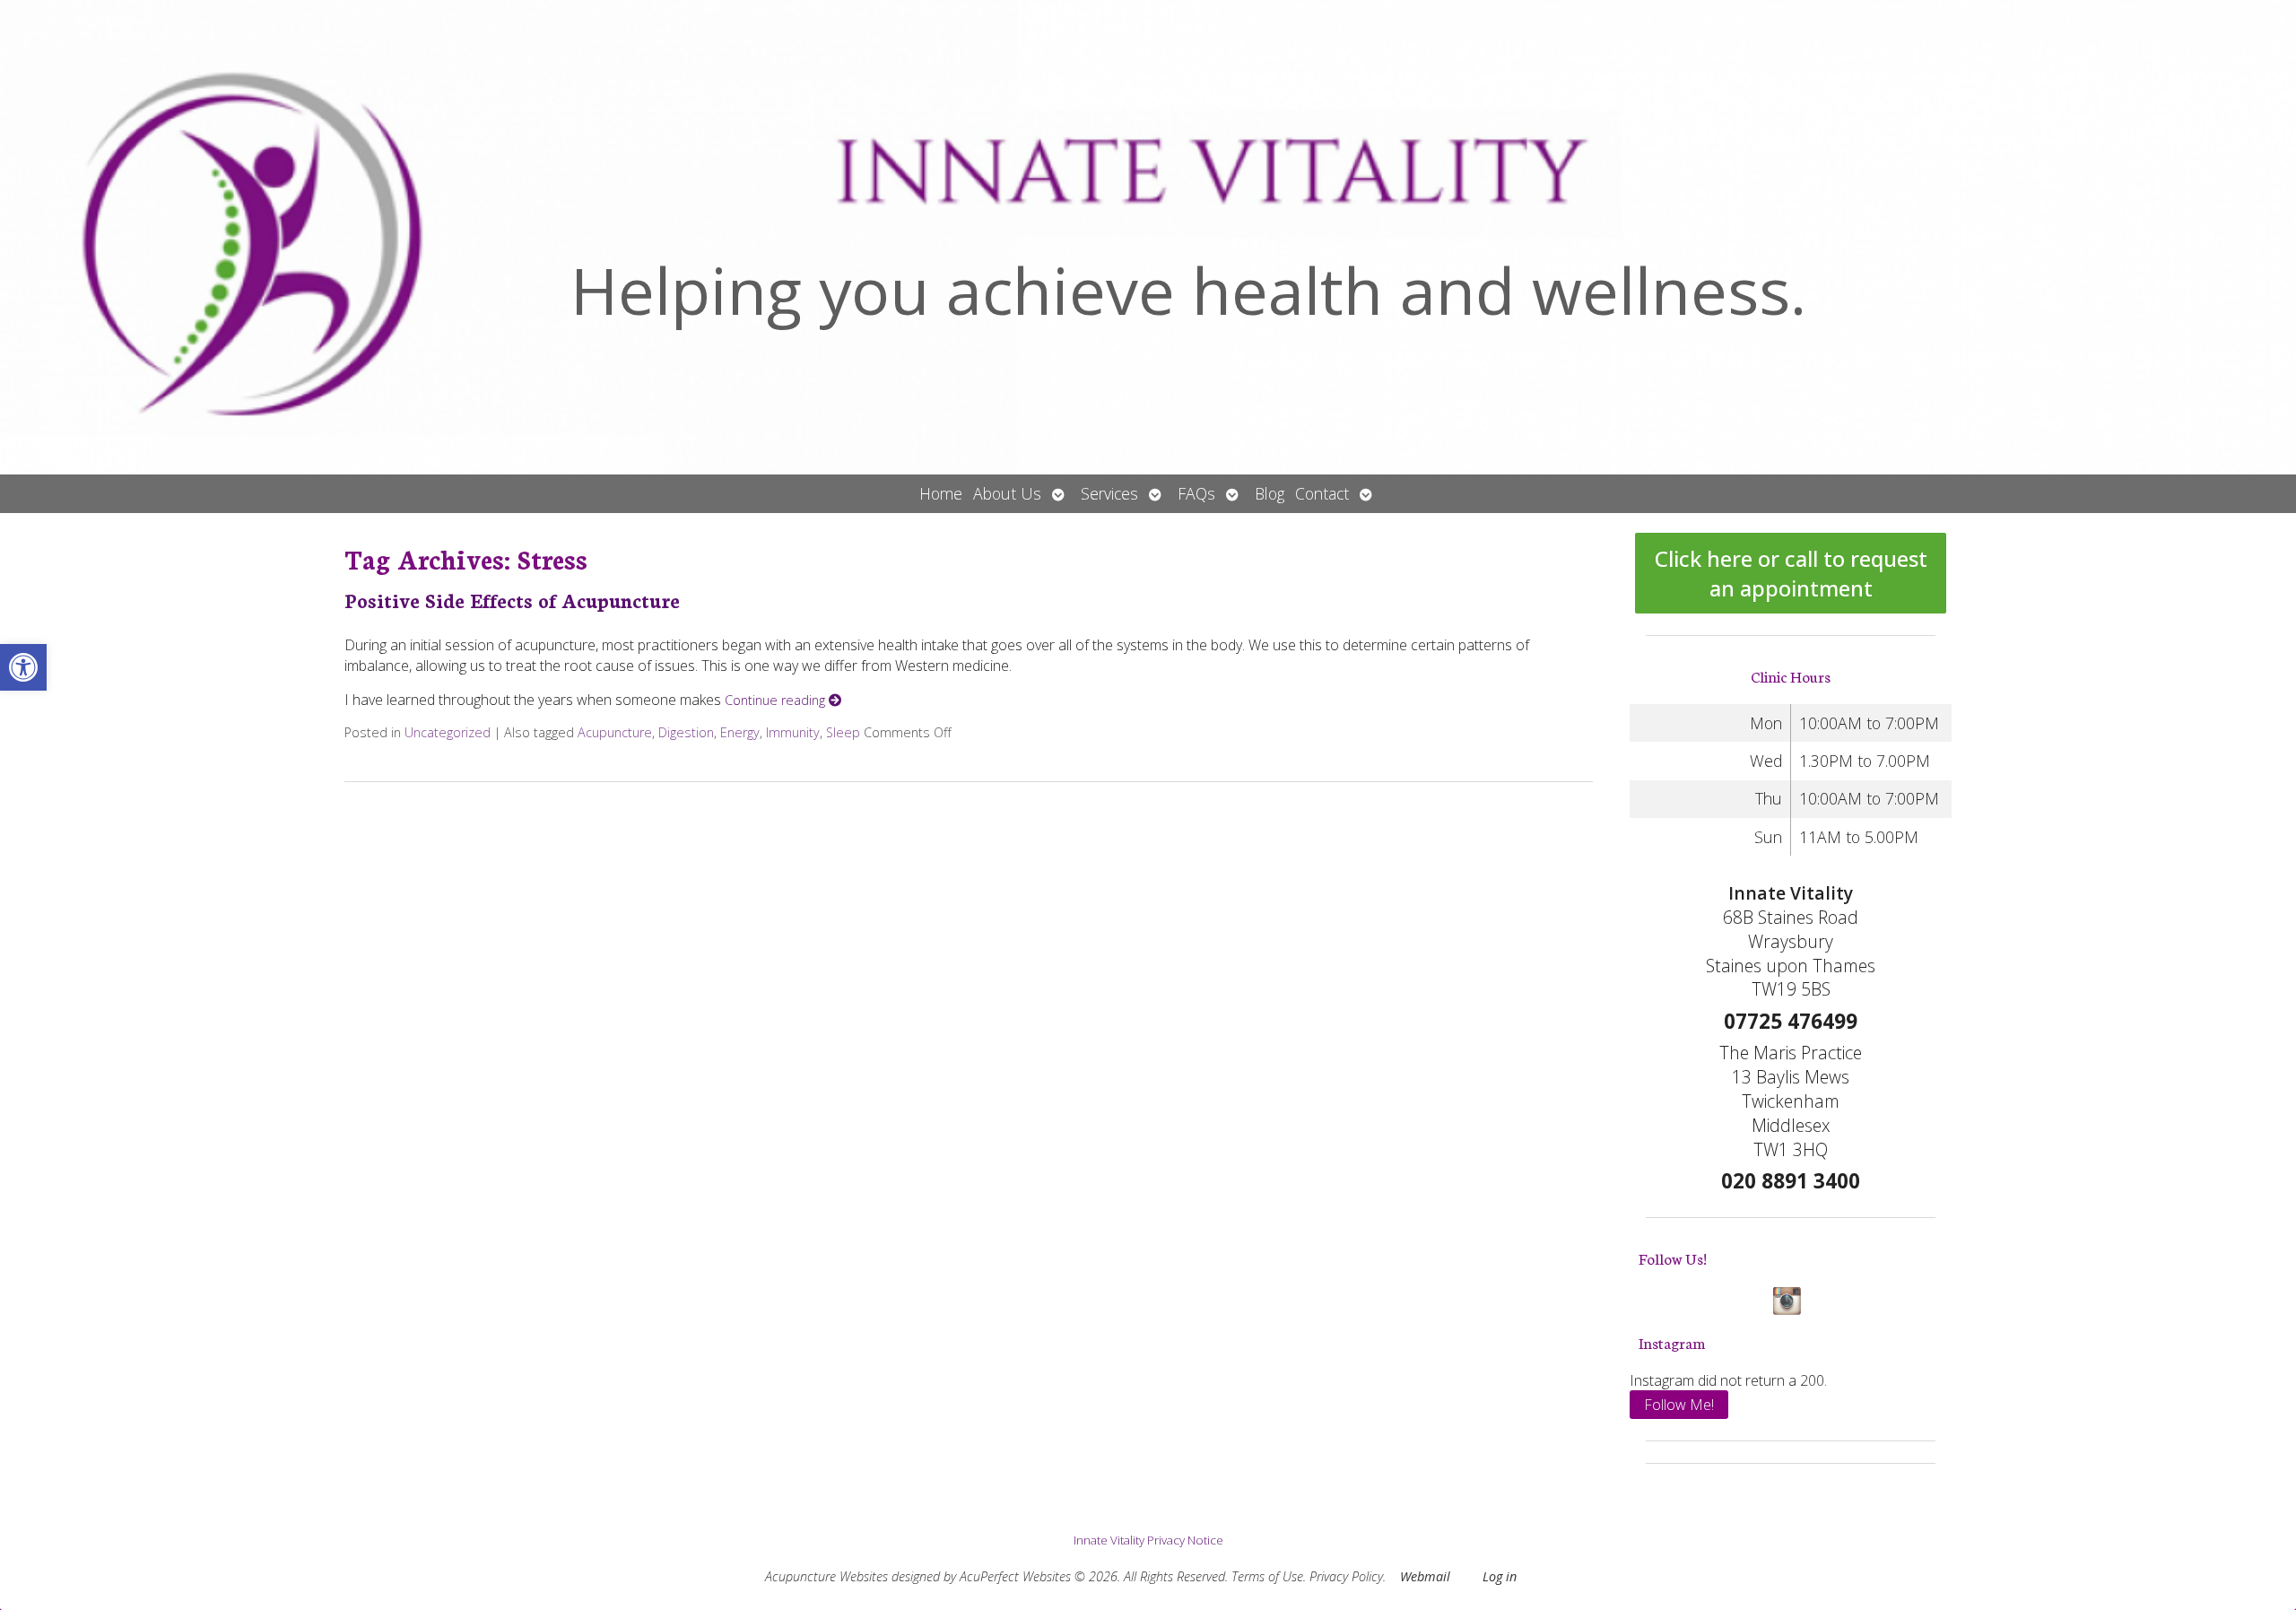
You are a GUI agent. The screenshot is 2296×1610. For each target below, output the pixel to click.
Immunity (793, 732)
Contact (1322, 493)
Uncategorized (448, 732)
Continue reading (777, 700)
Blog (1270, 493)
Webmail (1425, 1576)
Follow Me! (1679, 1405)
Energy (740, 732)
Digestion (686, 732)
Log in (1500, 1576)
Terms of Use (1267, 1576)
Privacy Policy (1346, 1576)
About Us (1007, 493)
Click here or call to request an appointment (1791, 573)
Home (941, 493)
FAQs (1196, 493)
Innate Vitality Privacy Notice (1148, 1540)
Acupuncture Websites (826, 1576)
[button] (23, 667)
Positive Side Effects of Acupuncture (512, 600)
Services (1109, 493)
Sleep (843, 732)
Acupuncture (615, 732)
